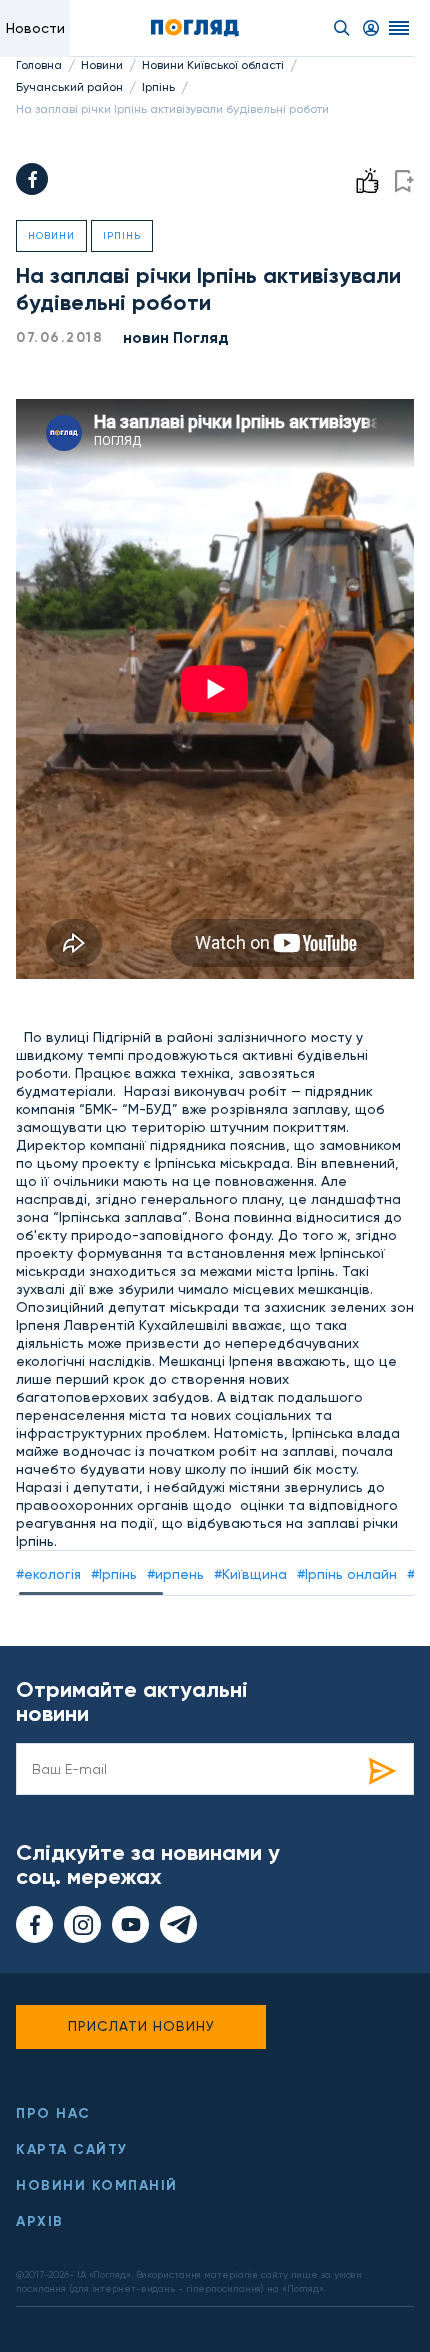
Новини (102, 65)
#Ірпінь (114, 1574)
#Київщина (250, 1574)
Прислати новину (141, 2026)
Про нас (53, 2113)
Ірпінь (158, 87)
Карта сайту (72, 2149)
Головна (39, 65)
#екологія (48, 1574)
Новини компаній (97, 2185)
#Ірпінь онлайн (347, 1574)
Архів (40, 2221)
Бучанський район (69, 87)
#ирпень (175, 1574)
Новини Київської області (213, 65)
